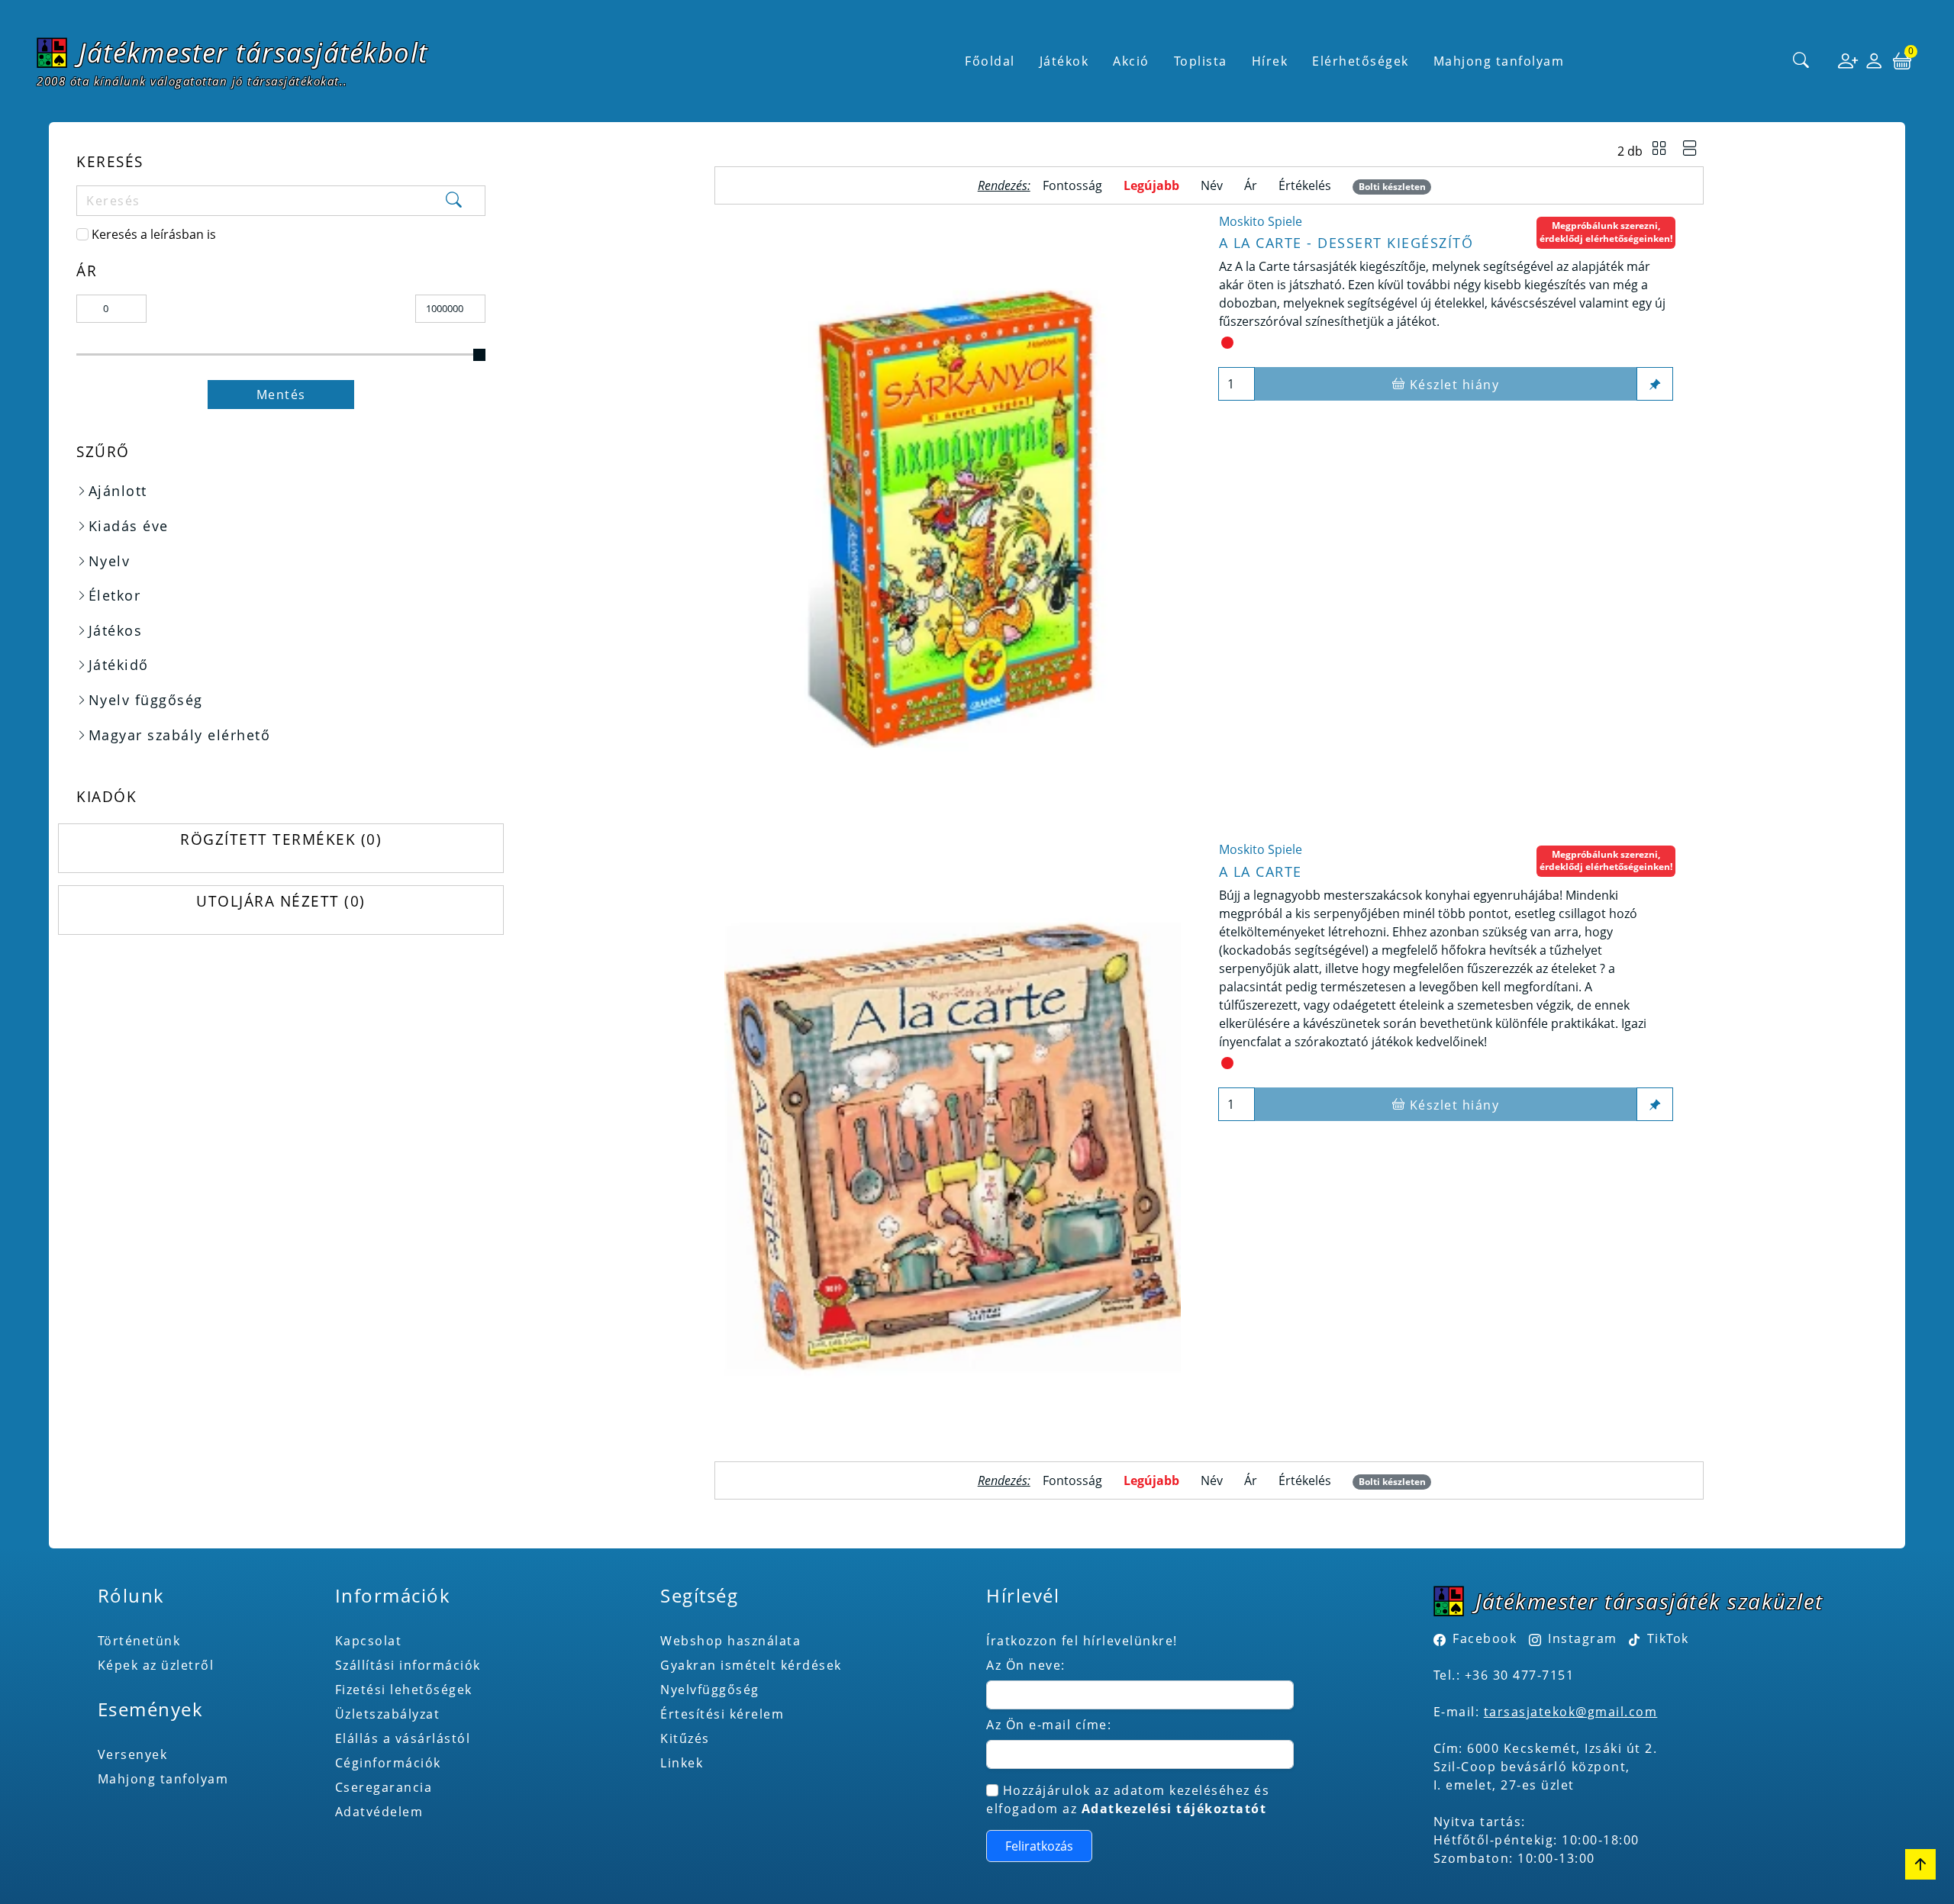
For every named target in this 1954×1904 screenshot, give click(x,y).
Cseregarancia (384, 1787)
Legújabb (1151, 185)
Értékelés (1305, 185)
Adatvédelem (379, 1812)
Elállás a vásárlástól (403, 1738)
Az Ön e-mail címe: (1049, 1725)
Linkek (682, 1763)
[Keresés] (1801, 61)
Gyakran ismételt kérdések (751, 1665)
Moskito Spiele (1261, 221)
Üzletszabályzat (388, 1714)
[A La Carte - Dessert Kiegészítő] (953, 519)
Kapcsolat (369, 1641)
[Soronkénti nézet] (1690, 150)
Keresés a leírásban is (154, 234)
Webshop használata (730, 1641)
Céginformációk (388, 1763)
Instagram (1583, 1638)
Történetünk (139, 1641)
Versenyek (133, 1754)
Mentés (281, 395)
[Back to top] (1920, 1864)
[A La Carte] (953, 1147)
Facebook (1485, 1638)
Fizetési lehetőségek (404, 1690)
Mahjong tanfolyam (163, 1779)
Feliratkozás (1039, 1846)
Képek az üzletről (156, 1665)
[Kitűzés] (1655, 384)
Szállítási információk (408, 1665)
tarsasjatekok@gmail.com (1571, 1712)
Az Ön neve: (1026, 1665)
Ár (1251, 185)
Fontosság (1072, 185)
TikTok (1666, 1638)
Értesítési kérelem (722, 1714)
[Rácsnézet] (1659, 150)
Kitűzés (685, 1738)
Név (1212, 185)
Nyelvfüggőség (710, 1690)
